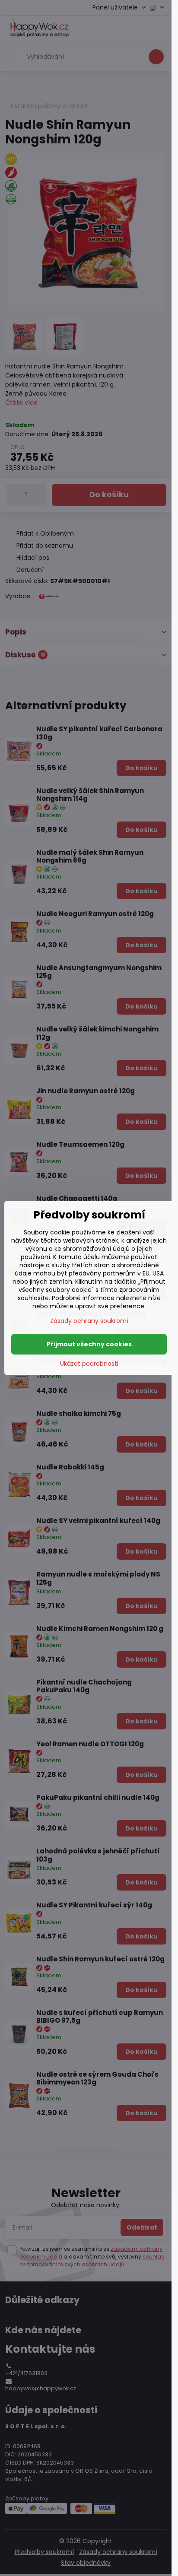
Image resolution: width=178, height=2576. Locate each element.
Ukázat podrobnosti (89, 1364)
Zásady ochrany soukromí (89, 1321)
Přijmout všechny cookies (89, 1344)
